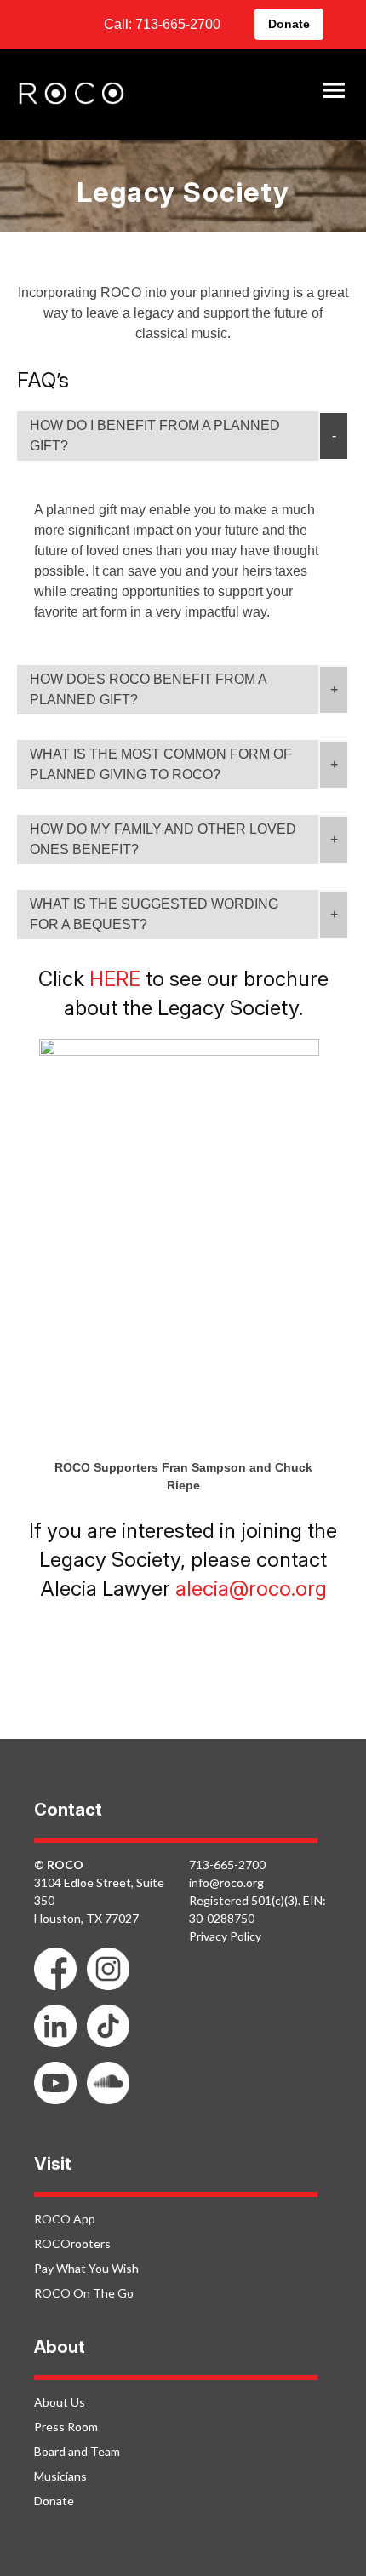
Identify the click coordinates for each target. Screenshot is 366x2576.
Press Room (66, 2427)
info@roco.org (226, 1882)
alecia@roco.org (251, 1589)
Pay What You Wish (86, 2268)
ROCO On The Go (84, 2293)
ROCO (71, 95)
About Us (60, 2402)
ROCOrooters (72, 2243)
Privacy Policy (225, 1936)
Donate (289, 24)
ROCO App (65, 2219)
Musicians (60, 2476)
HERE (115, 979)
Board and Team (77, 2451)
